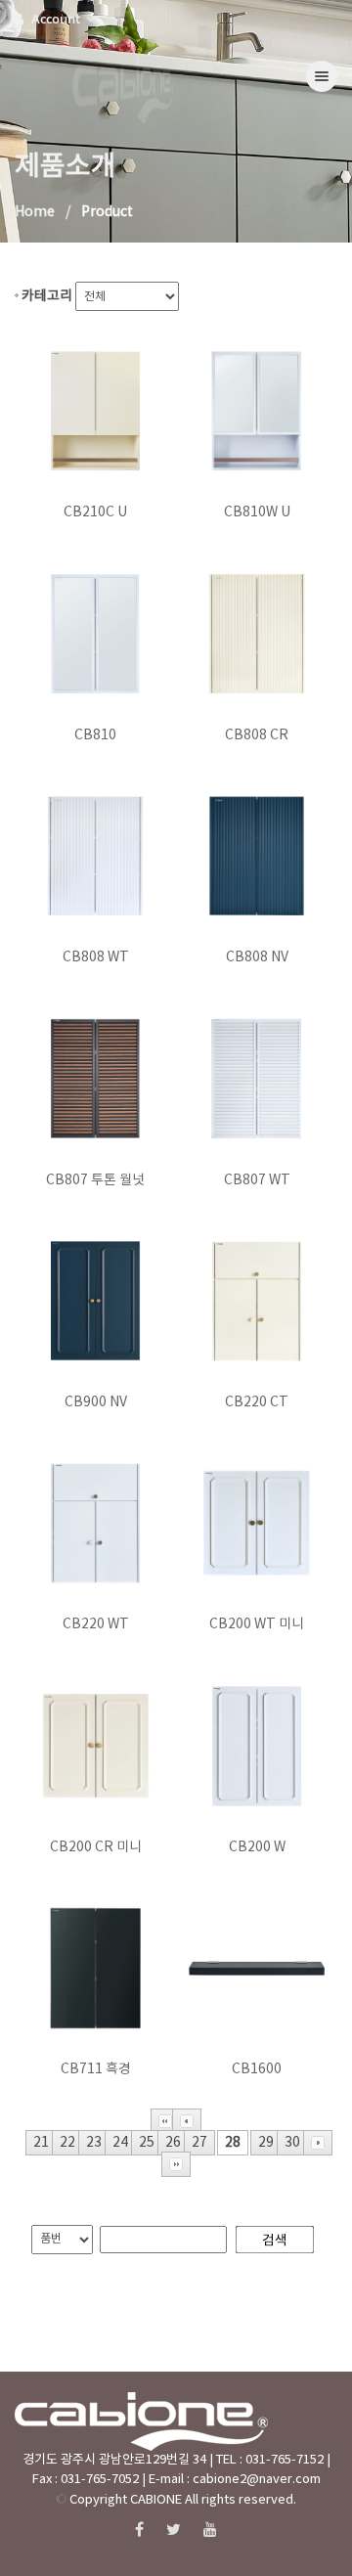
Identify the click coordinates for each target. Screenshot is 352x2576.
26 (173, 2143)
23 (94, 2143)
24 (120, 2143)
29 (266, 2143)
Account (57, 19)
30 (292, 2143)
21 (41, 2143)
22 (67, 2143)
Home (35, 212)
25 (147, 2143)
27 (199, 2143)
